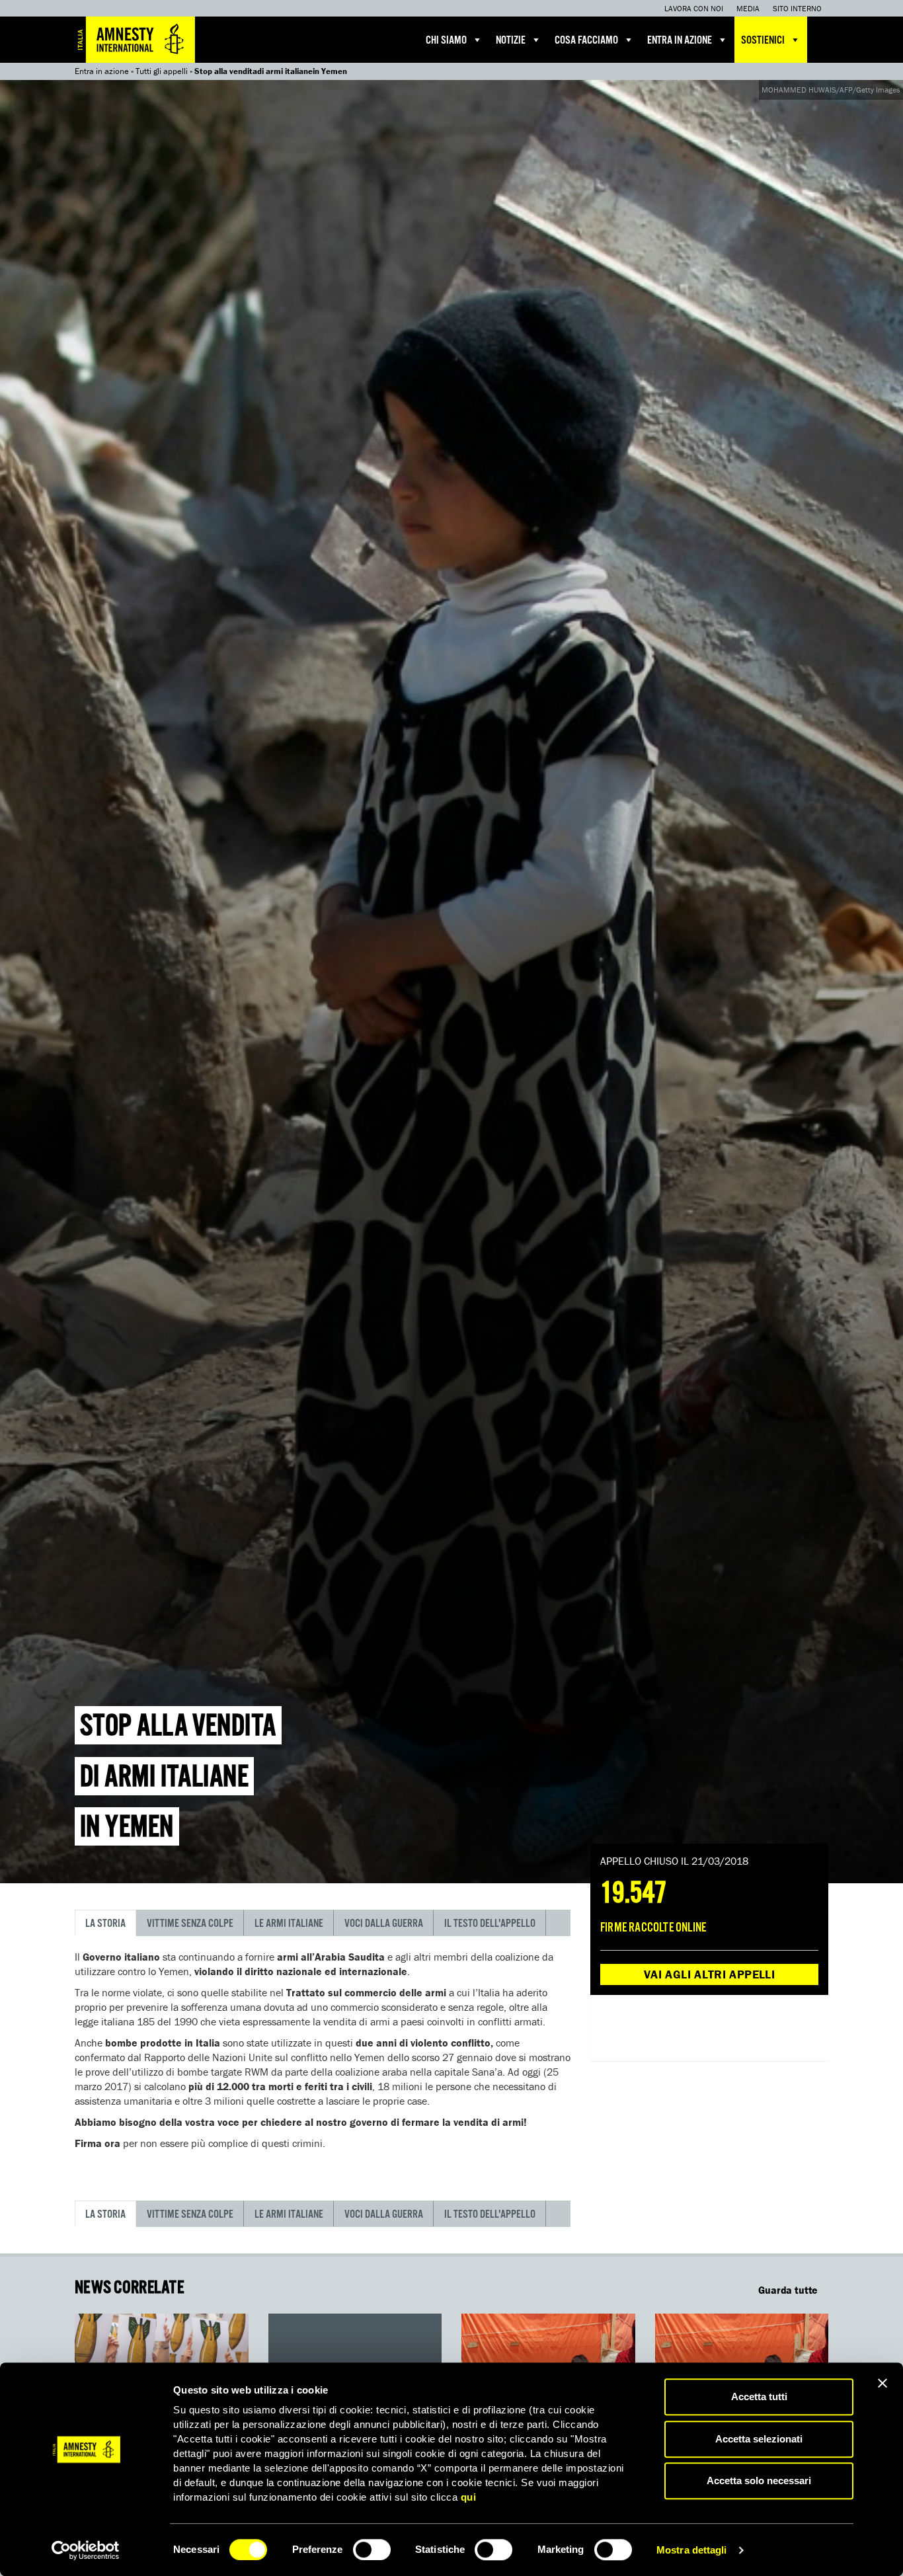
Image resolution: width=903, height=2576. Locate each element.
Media (748, 8)
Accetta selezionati (759, 2439)
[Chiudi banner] (883, 2383)
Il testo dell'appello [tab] (490, 1924)
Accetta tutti (759, 2397)
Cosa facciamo (586, 41)
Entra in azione (680, 41)
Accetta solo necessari (759, 2480)
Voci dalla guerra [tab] (384, 1924)
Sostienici (763, 41)
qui (469, 2497)
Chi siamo (446, 41)
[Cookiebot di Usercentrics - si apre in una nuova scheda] (86, 2550)
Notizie (511, 41)
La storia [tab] (105, 1924)
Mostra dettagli (692, 2550)
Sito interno (797, 8)
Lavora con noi (694, 8)
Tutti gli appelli (162, 71)
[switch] (372, 2550)
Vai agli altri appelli (709, 1974)
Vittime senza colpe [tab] (190, 1924)
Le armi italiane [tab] (289, 1924)
